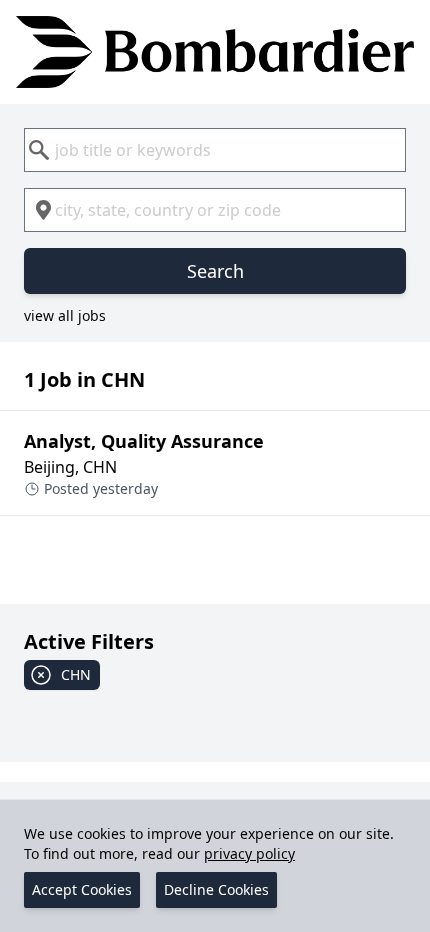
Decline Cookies (216, 889)
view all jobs (65, 315)
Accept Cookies (82, 889)
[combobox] (215, 150)
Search (215, 271)
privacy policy (249, 853)
